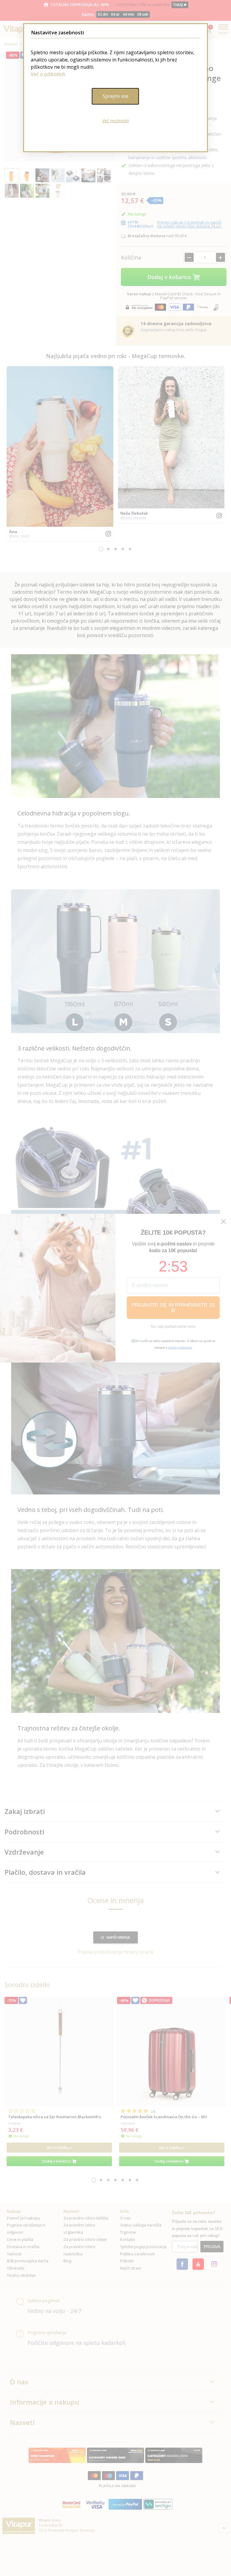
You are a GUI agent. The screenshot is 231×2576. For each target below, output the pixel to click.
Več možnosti (115, 121)
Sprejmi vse (115, 96)
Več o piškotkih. (48, 74)
